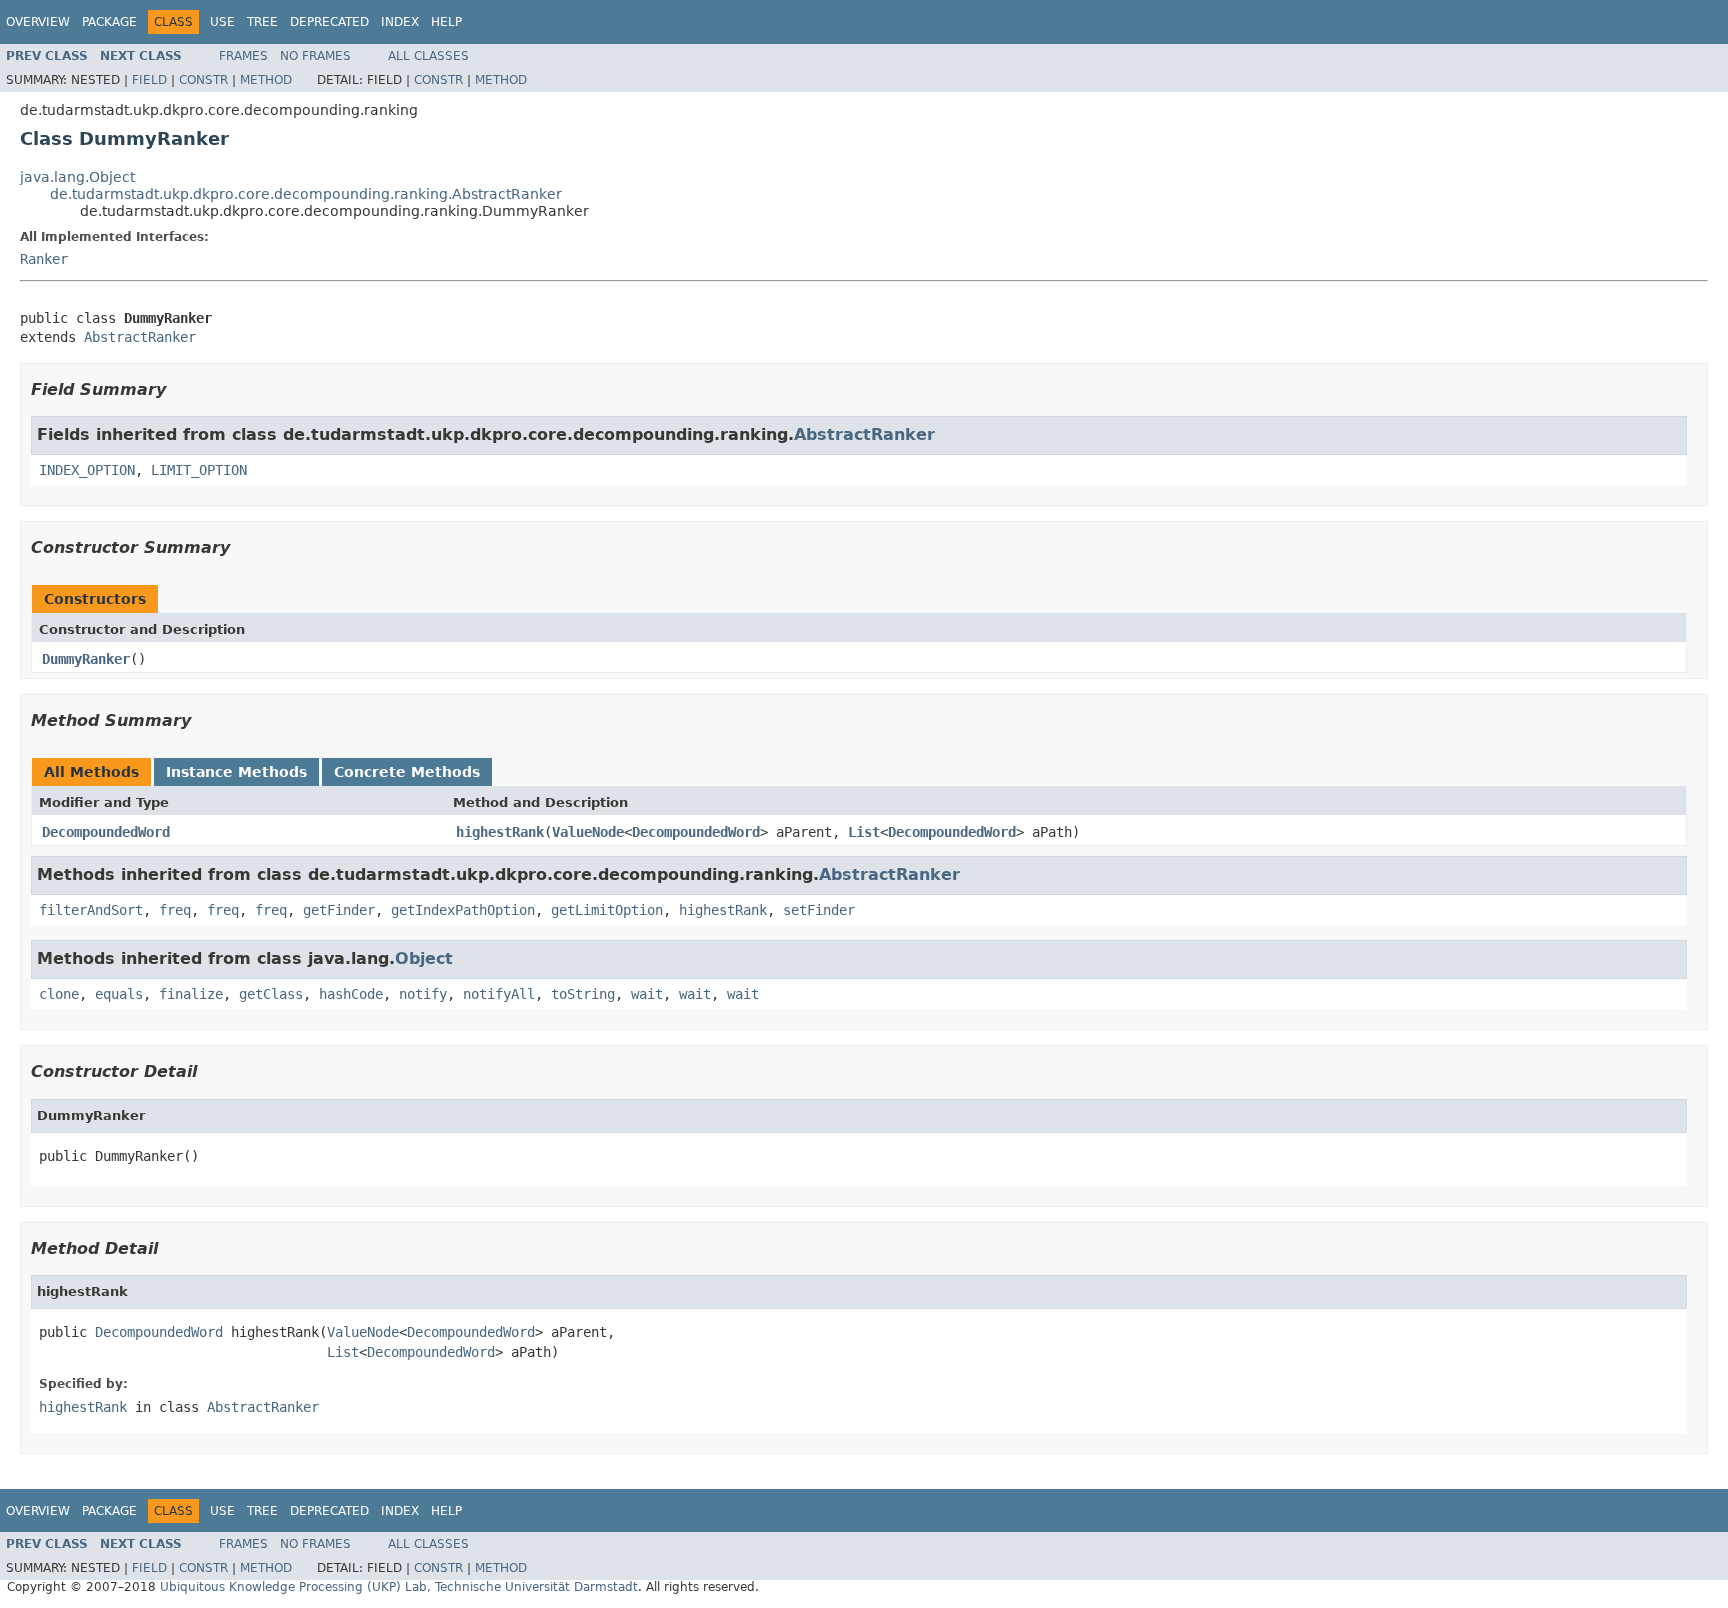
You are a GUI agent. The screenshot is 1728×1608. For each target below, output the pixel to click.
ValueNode (588, 832)
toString (583, 994)
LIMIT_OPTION (199, 470)
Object (424, 958)
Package (109, 22)
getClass (271, 994)
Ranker (44, 259)
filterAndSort (91, 910)
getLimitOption (607, 910)
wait (647, 994)
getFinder (339, 910)
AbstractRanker (140, 337)
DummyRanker (86, 659)
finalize (191, 994)
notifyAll (499, 994)
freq (175, 910)
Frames (243, 56)
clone (59, 994)
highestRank (500, 832)
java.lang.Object (77, 177)
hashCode (351, 994)
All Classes (428, 56)
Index (400, 22)
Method (266, 80)
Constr (203, 80)
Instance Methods (236, 772)
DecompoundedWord (106, 832)
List (864, 832)
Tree (262, 22)
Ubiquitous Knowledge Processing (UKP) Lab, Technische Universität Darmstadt (399, 1587)
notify (423, 994)
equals (119, 994)
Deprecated (329, 22)
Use (222, 22)
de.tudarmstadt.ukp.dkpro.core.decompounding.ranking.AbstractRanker (306, 194)
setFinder (819, 910)
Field (149, 80)
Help (446, 22)
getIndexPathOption (463, 910)
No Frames (315, 56)
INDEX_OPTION (87, 470)
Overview (38, 22)
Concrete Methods (407, 772)
